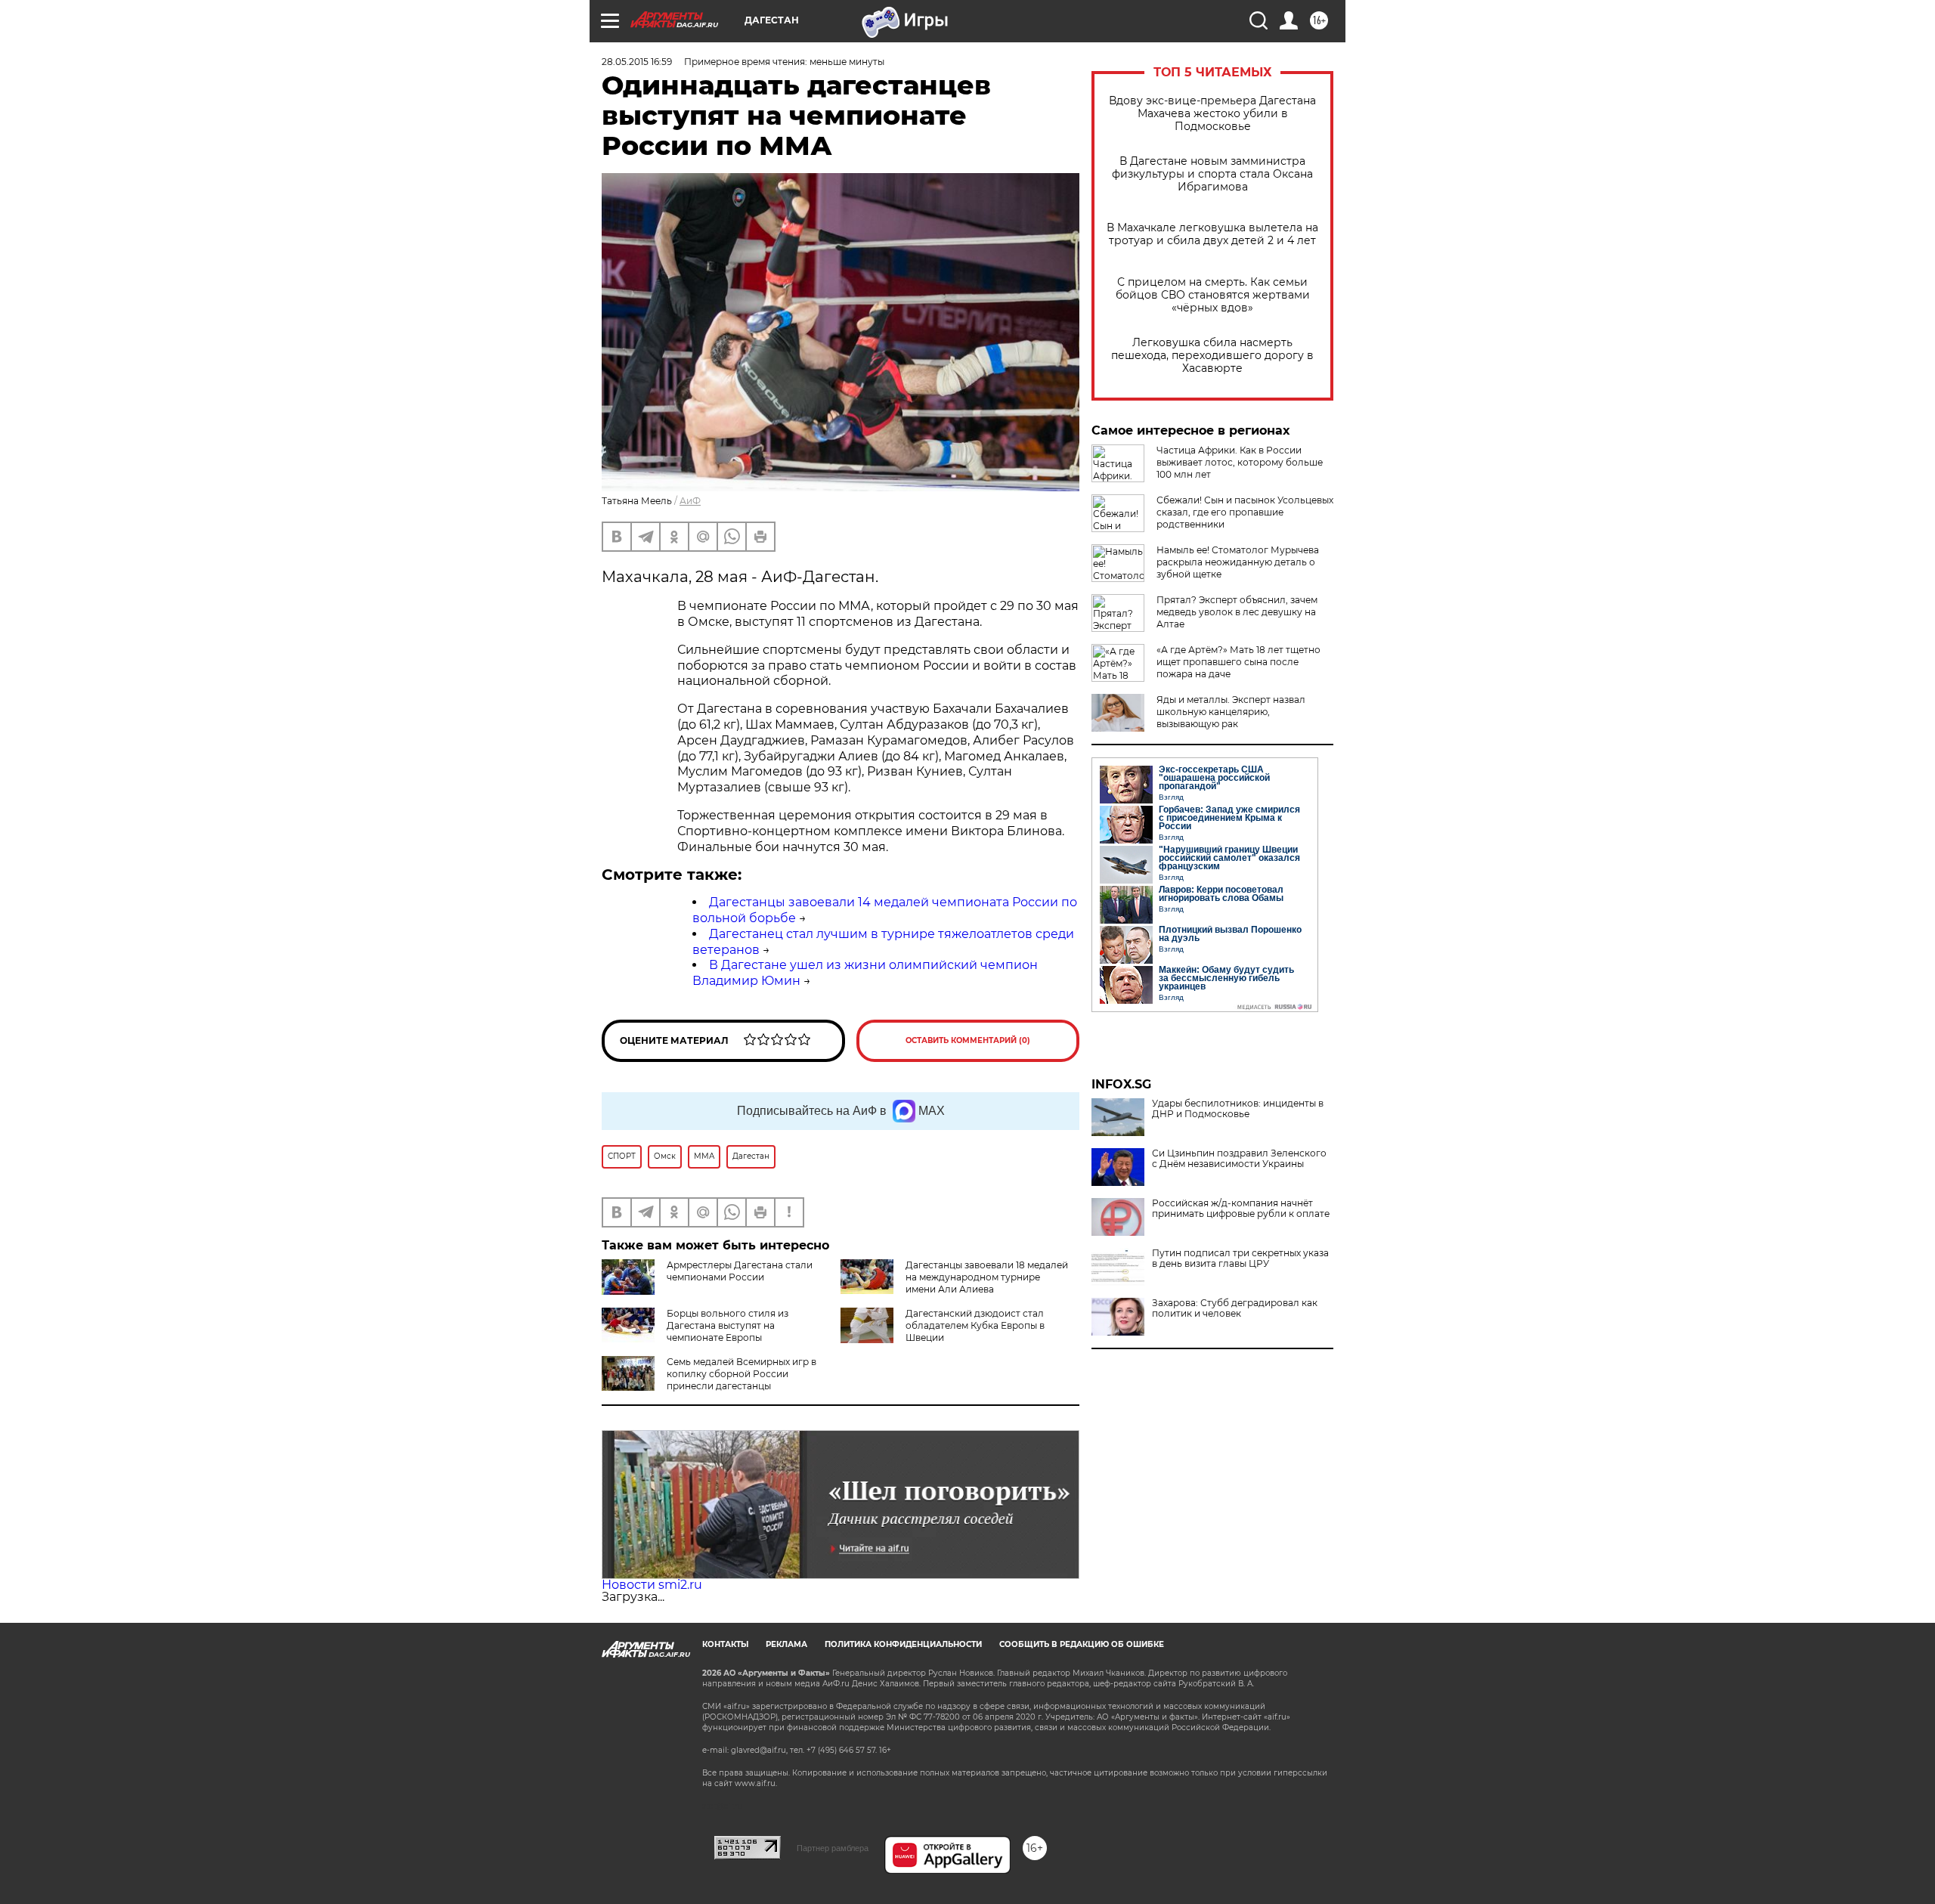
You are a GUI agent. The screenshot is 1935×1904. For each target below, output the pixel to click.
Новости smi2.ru (652, 1585)
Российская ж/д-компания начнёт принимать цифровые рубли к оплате (1241, 1209)
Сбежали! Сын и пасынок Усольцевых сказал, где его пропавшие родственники (1245, 512)
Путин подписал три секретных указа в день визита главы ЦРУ (1240, 1258)
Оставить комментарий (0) (968, 1040)
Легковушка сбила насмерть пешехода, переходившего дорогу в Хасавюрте (1212, 356)
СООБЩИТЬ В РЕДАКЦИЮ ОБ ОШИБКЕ (1082, 1644)
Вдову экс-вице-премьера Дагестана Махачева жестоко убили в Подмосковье (1212, 114)
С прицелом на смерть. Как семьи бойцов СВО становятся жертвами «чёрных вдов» (1213, 295)
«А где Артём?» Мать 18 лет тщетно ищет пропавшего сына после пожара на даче (1238, 662)
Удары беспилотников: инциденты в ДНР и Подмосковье (1238, 1109)
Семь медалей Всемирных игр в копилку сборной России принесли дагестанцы (741, 1374)
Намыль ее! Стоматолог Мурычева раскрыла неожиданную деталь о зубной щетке (1238, 562)
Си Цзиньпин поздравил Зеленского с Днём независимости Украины (1239, 1159)
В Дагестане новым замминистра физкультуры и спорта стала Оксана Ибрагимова (1212, 174)
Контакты (725, 1644)
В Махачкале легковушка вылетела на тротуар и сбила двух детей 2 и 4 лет (1212, 234)
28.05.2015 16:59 (637, 62)
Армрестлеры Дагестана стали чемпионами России (740, 1271)
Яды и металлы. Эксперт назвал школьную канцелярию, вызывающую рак (1231, 712)
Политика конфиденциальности (903, 1644)
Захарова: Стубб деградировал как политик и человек (1235, 1308)
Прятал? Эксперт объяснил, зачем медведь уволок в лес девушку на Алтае (1237, 612)
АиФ (690, 501)
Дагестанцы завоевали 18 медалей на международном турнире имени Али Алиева (987, 1277)
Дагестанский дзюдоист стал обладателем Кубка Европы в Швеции (975, 1325)
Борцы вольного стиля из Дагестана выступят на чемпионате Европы (728, 1325)
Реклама (786, 1644)
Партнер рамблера (833, 1848)
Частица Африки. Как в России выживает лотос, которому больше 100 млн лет (1240, 462)
